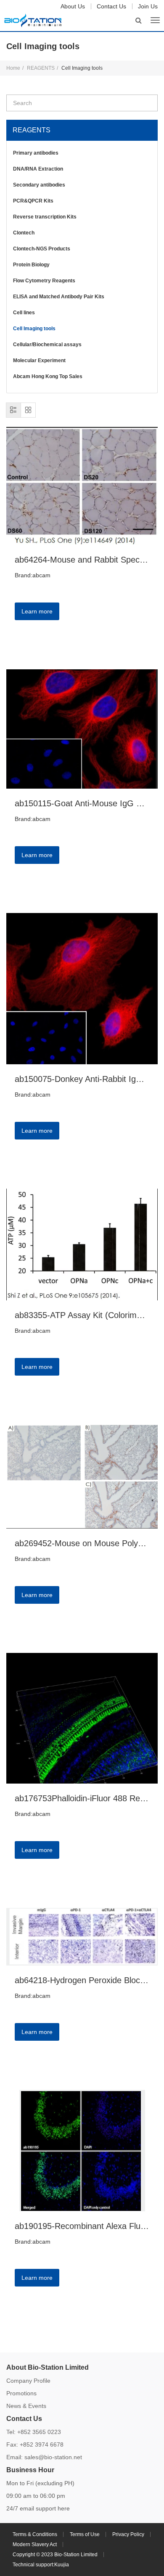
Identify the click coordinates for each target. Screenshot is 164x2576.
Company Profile (28, 2381)
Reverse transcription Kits (45, 217)
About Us (73, 6)
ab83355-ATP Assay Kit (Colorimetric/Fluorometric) (82, 1315)
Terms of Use (85, 2534)
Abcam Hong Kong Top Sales (48, 376)
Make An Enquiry (49, 633)
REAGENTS (41, 68)
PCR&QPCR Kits (33, 201)
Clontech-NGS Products (42, 249)
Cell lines (24, 313)
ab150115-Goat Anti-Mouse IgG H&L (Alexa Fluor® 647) (82, 803)
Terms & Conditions (35, 2534)
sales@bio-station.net (53, 2457)
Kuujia (62, 2565)
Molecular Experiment (39, 360)
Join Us (148, 6)
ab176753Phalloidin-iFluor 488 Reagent (82, 1798)
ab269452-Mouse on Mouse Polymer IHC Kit (82, 1543)
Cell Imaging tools (34, 329)
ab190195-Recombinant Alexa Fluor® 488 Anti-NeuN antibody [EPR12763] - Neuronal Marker (82, 2226)
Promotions (21, 2393)
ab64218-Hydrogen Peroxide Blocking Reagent (82, 1980)
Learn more (37, 611)
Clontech (24, 233)
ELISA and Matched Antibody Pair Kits (59, 297)
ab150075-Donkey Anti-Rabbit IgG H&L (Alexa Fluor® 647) (82, 1079)
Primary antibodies (36, 153)
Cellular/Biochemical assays (47, 345)
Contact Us (111, 6)
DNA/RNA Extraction (38, 169)
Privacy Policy (128, 2534)
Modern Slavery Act (35, 2544)
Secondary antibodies (39, 185)
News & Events (26, 2406)
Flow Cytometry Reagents (44, 281)
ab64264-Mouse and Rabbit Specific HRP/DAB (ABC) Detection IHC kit (82, 560)
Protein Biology (31, 265)
